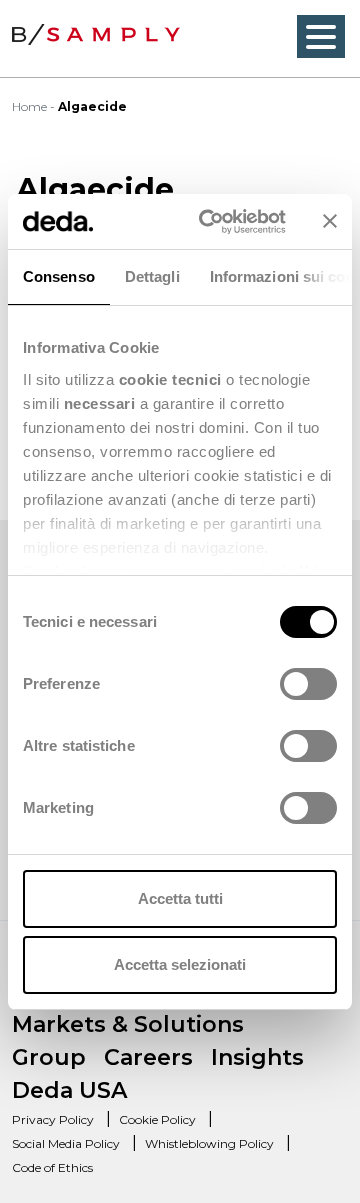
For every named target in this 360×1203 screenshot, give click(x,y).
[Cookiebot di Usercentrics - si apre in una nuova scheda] (211, 222)
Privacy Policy (53, 1119)
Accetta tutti (180, 898)
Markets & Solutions (128, 1024)
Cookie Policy (157, 1119)
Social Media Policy (66, 1143)
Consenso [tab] (59, 276)
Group (49, 1057)
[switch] (308, 684)
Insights (257, 1057)
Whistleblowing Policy (209, 1143)
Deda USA (69, 1090)
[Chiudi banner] (330, 221)
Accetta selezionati (180, 964)
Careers (148, 1057)
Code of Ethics (52, 1167)
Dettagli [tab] (152, 276)
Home (29, 106)
